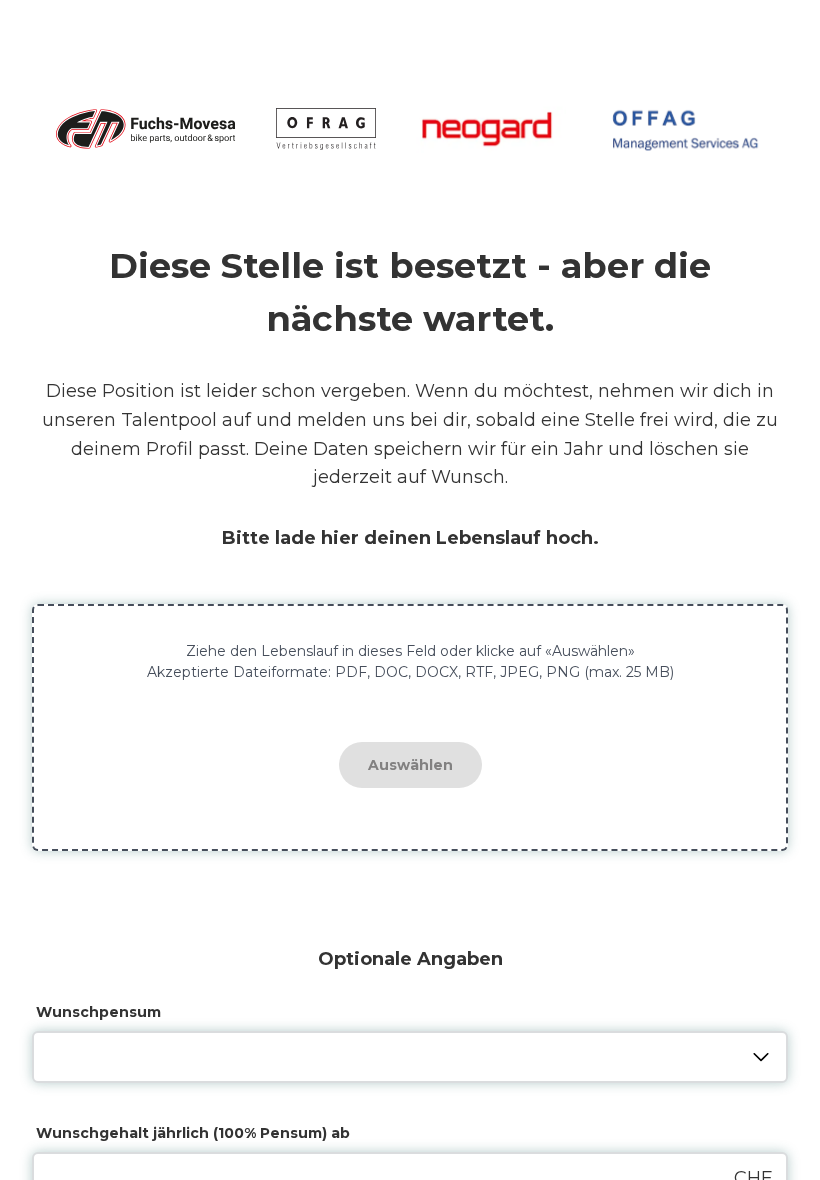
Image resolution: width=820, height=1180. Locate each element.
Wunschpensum (98, 1012)
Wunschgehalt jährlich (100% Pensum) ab (193, 1133)
